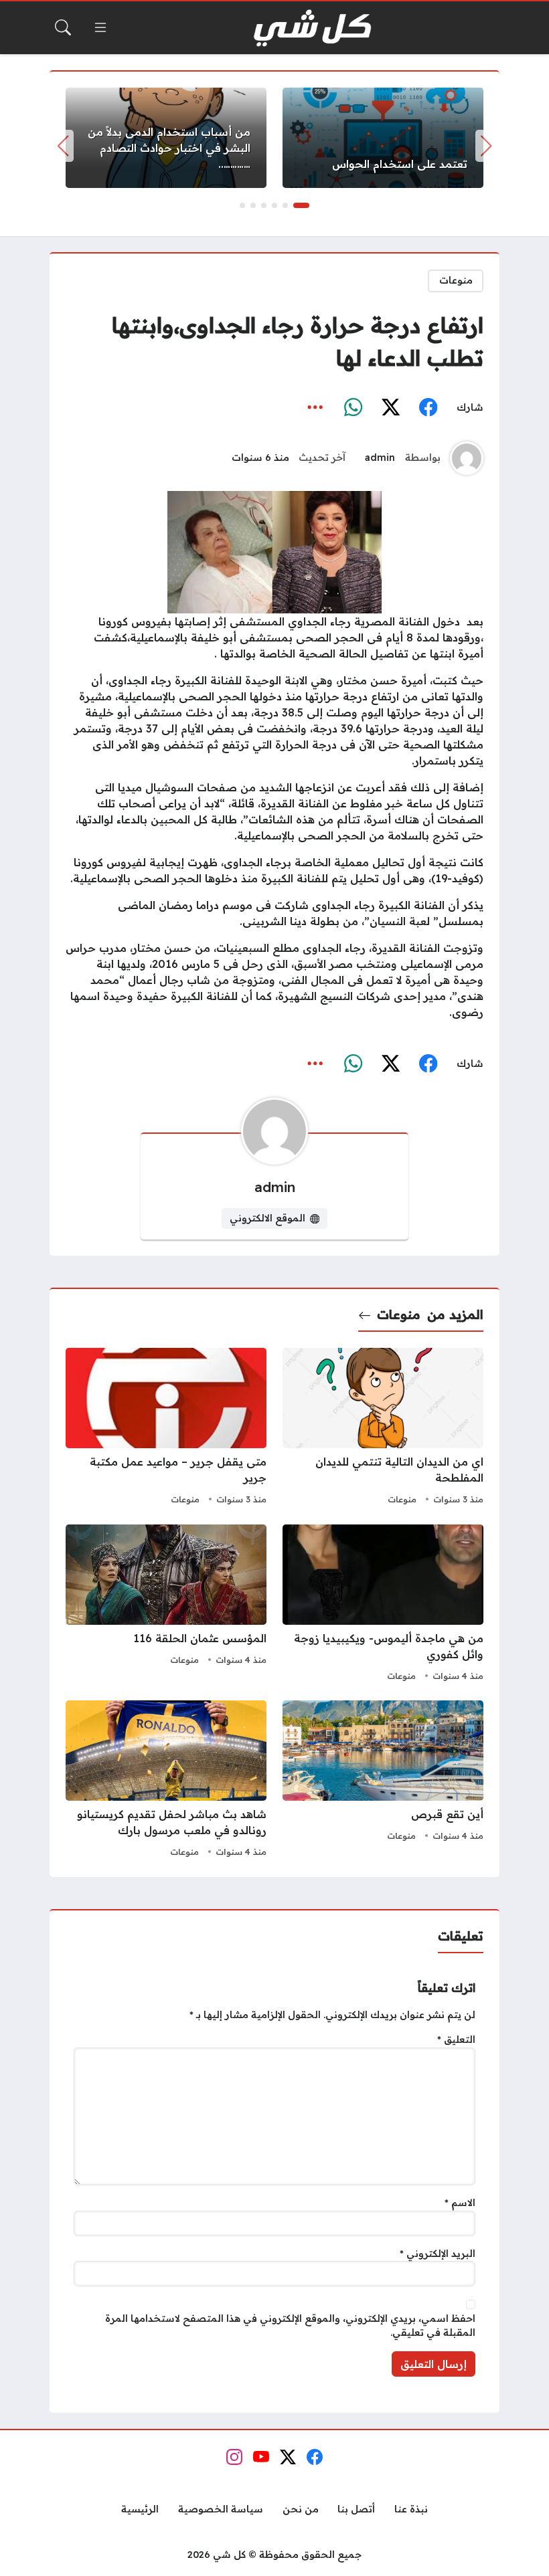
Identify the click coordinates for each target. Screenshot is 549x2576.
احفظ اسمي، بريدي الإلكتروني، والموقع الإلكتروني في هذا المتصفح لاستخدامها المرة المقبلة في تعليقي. (290, 2326)
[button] (301, 205)
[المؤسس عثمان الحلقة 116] (166, 1605)
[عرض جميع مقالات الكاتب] (467, 458)
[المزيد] (315, 407)
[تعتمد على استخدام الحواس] (383, 138)
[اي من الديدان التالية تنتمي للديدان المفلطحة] (383, 1428)
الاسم (460, 2203)
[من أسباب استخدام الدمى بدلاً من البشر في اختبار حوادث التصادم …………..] (166, 138)
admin (380, 458)
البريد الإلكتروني (438, 2254)
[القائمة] (100, 27)
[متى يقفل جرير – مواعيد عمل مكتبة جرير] (166, 1428)
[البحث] (63, 27)
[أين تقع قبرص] (383, 1781)
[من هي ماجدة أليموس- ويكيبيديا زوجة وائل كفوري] (383, 1605)
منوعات (456, 280)
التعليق (456, 2040)
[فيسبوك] (428, 407)
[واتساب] (353, 407)
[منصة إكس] (390, 407)
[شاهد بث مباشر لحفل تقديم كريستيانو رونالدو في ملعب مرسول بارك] (166, 1781)
